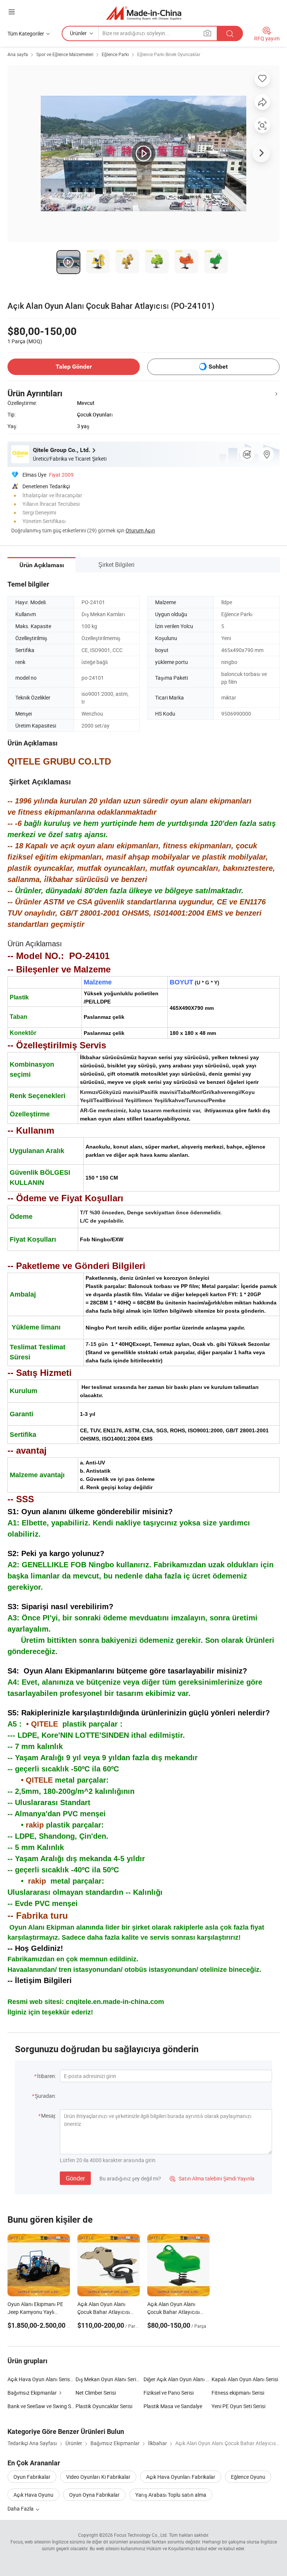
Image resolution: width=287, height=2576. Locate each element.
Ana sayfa (18, 54)
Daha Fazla (21, 2509)
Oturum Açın (140, 530)
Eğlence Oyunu (248, 2477)
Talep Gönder (74, 367)
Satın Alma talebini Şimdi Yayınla (212, 2178)
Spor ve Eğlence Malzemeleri (65, 54)
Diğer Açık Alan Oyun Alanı (174, 2379)
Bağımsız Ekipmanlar (32, 2393)
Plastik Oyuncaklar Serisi (104, 2406)
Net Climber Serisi (96, 2393)
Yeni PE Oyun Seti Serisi (238, 2406)
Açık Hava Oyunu (33, 2495)
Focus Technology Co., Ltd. (141, 2535)
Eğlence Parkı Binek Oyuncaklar (169, 54)
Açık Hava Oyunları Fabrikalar (181, 2477)
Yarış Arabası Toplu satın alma (171, 2495)
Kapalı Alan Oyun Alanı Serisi (245, 2379)
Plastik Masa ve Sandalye (173, 2406)
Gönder (75, 2178)
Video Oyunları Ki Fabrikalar (98, 2477)
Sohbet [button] (218, 367)
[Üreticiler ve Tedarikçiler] (144, 13)
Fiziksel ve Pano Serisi (169, 2393)
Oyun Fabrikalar (32, 2477)
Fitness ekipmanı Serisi (238, 2393)
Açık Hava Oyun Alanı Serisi (39, 2379)
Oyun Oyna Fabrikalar (94, 2495)
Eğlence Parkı (115, 54)
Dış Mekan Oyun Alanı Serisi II (110, 2379)
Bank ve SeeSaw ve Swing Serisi (41, 2406)
